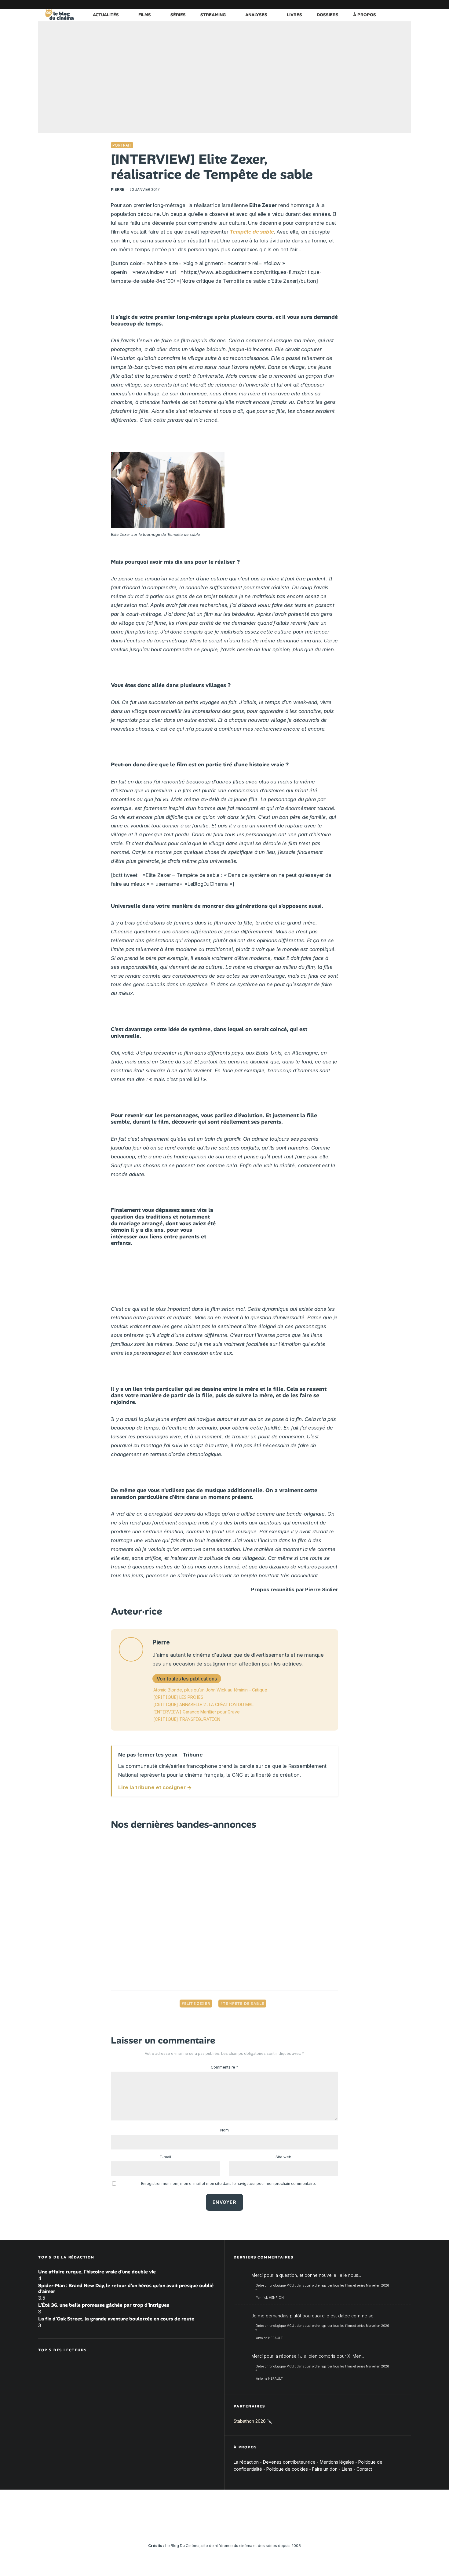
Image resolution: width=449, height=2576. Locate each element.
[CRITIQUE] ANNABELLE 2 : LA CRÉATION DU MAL (203, 1704)
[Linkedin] (370, 4)
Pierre (118, 189)
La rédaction (246, 2462)
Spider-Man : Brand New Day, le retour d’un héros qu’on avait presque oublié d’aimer (126, 2288)
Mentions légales (337, 2462)
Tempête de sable (244, 2004)
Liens (347, 2469)
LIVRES (294, 15)
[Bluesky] (379, 4)
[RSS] (406, 4)
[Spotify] (397, 4)
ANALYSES (256, 15)
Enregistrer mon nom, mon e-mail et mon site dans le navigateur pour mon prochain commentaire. (228, 2184)
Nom (224, 2130)
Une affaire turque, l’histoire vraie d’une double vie (97, 2272)
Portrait (122, 145)
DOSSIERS (328, 15)
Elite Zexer (197, 2004)
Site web (283, 2157)
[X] (342, 4)
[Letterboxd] (388, 4)
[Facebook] (333, 4)
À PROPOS (365, 15)
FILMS (145, 15)
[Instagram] (351, 4)
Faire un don (325, 2469)
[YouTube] (360, 4)
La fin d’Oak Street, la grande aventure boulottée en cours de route (116, 2319)
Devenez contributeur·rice (289, 2462)
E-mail (165, 2157)
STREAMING (213, 15)
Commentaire (224, 2067)
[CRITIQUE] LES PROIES (178, 1697)
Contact (364, 2469)
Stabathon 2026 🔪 (253, 2421)
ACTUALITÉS (106, 15)
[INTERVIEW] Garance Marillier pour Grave (197, 1712)
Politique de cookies (287, 2469)
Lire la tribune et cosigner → (155, 1787)
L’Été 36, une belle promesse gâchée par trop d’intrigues (104, 2305)
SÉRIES (178, 15)
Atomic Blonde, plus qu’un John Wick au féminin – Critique (210, 1690)
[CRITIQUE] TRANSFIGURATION (187, 1719)
